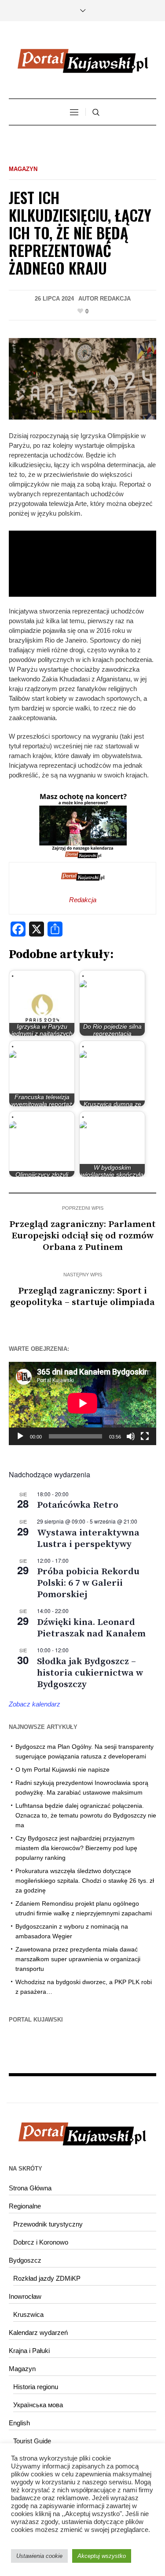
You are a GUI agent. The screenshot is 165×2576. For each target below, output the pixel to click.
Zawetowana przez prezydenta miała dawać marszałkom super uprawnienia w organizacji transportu (78, 1959)
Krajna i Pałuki (29, 2351)
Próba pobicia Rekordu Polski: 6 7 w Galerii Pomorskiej (88, 1583)
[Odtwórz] (20, 1436)
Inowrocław (25, 2296)
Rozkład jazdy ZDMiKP (47, 2278)
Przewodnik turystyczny (48, 2224)
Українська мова (38, 2405)
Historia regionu (36, 2387)
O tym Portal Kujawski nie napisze (62, 1769)
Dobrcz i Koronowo (41, 2242)
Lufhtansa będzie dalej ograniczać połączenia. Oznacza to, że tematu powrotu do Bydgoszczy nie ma (86, 1815)
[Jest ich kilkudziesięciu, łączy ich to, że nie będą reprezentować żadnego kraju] (82, 378)
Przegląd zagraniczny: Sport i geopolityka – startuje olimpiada (82, 1297)
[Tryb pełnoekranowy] (145, 1436)
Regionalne (25, 2206)
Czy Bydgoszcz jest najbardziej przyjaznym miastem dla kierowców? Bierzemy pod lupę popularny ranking (76, 1848)
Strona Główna (30, 2188)
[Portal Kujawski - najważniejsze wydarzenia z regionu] (83, 61)
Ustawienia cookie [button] (39, 2556)
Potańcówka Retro (78, 1505)
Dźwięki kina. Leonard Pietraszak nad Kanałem (91, 1628)
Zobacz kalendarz (35, 1704)
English (19, 2423)
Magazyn (23, 169)
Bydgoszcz (25, 2260)
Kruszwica (28, 2314)
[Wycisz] (131, 1436)
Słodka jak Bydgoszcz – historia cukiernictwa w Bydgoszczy (90, 1673)
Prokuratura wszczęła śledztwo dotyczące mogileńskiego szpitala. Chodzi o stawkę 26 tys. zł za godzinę (85, 1881)
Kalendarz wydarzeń (38, 2333)
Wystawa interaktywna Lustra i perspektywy (88, 1539)
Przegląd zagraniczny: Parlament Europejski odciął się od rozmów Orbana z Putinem (82, 1236)
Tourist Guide (32, 2441)
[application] (82, 1403)
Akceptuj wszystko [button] (102, 2556)
